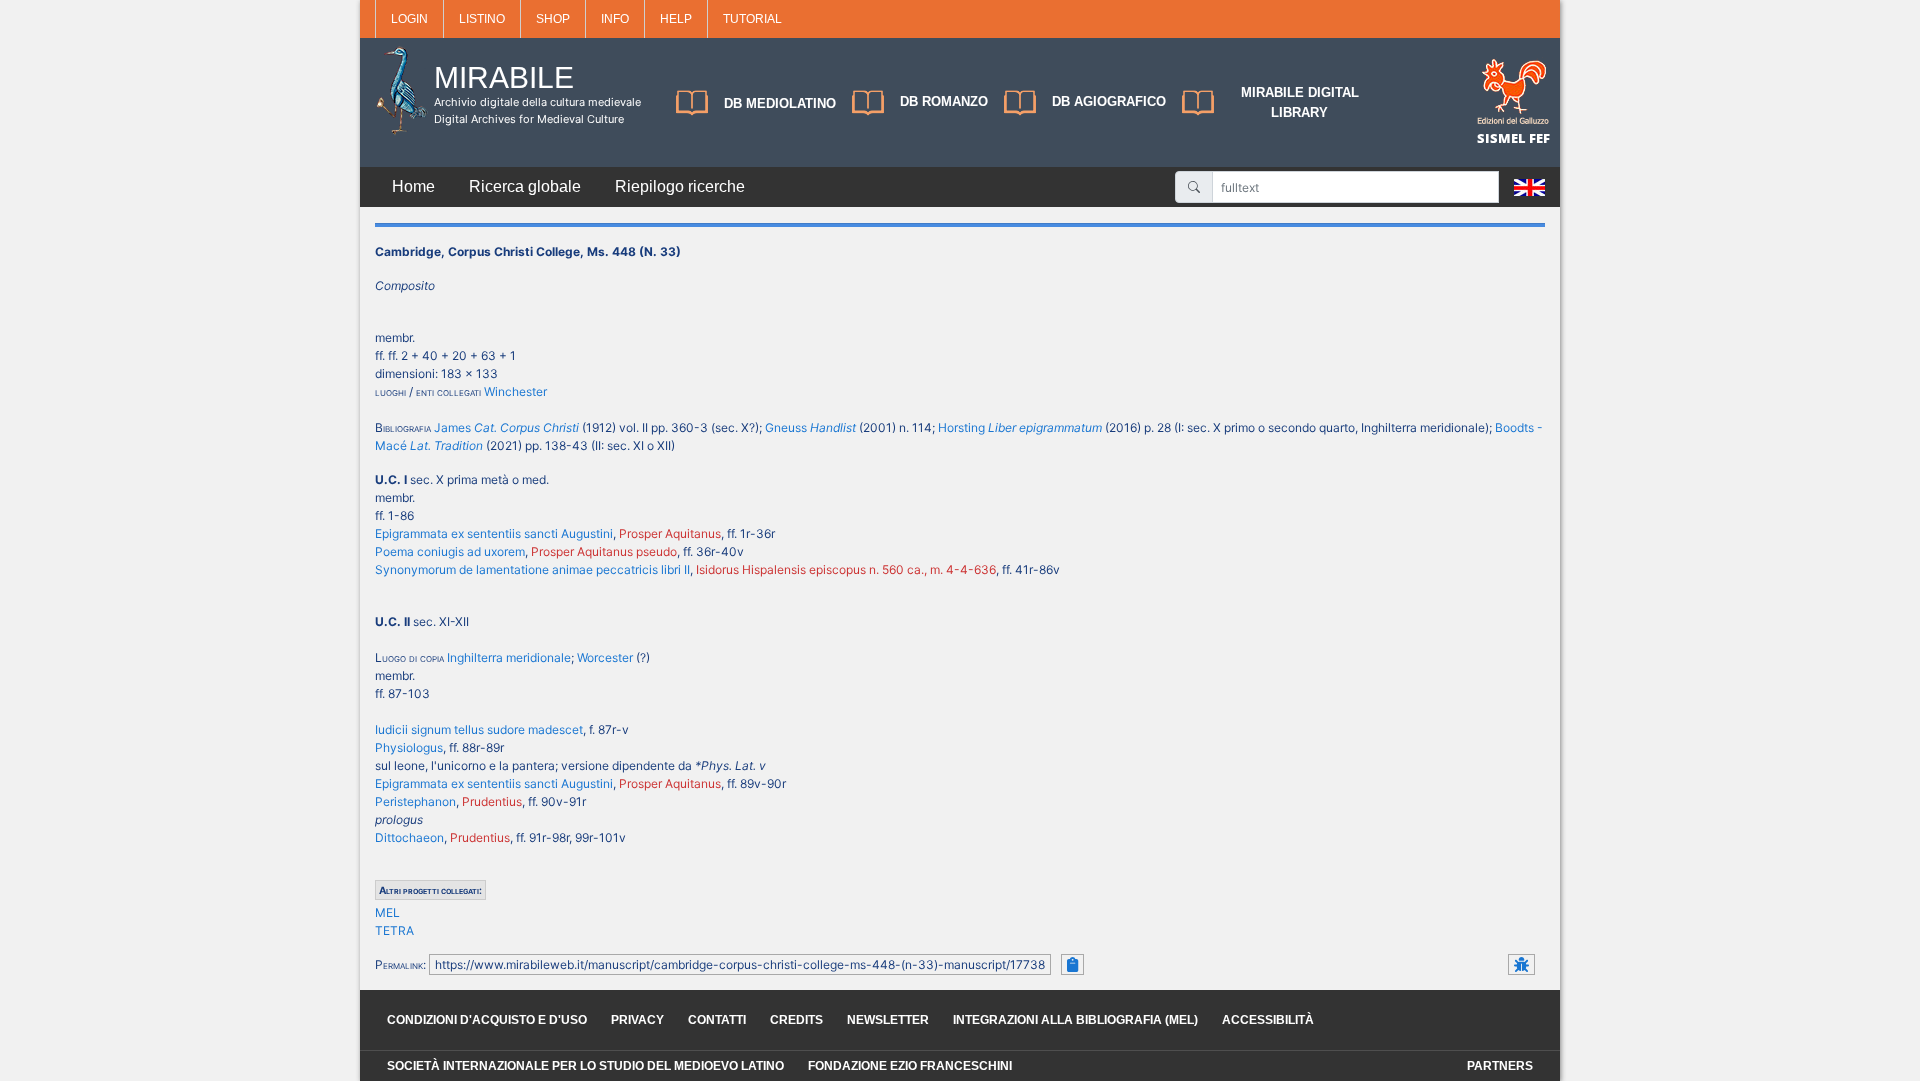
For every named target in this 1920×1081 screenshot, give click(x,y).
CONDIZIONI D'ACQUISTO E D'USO (487, 1020)
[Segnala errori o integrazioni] (1521, 964)
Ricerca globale (525, 186)
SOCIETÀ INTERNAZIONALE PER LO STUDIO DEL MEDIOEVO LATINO (585, 1066)
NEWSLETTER (888, 1020)
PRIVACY (637, 1020)
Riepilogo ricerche (680, 186)
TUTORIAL (752, 19)
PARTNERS (1500, 1066)
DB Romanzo (944, 101)
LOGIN (409, 19)
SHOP (553, 19)
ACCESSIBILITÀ (1268, 1020)
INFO (615, 19)
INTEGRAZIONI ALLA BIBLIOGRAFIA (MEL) (1075, 1020)
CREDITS (796, 1020)
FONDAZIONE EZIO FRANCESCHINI (910, 1066)
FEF (1539, 138)
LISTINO (482, 19)
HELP (676, 19)
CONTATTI (717, 1020)
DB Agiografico (1109, 101)
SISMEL (1503, 138)
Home (413, 186)
